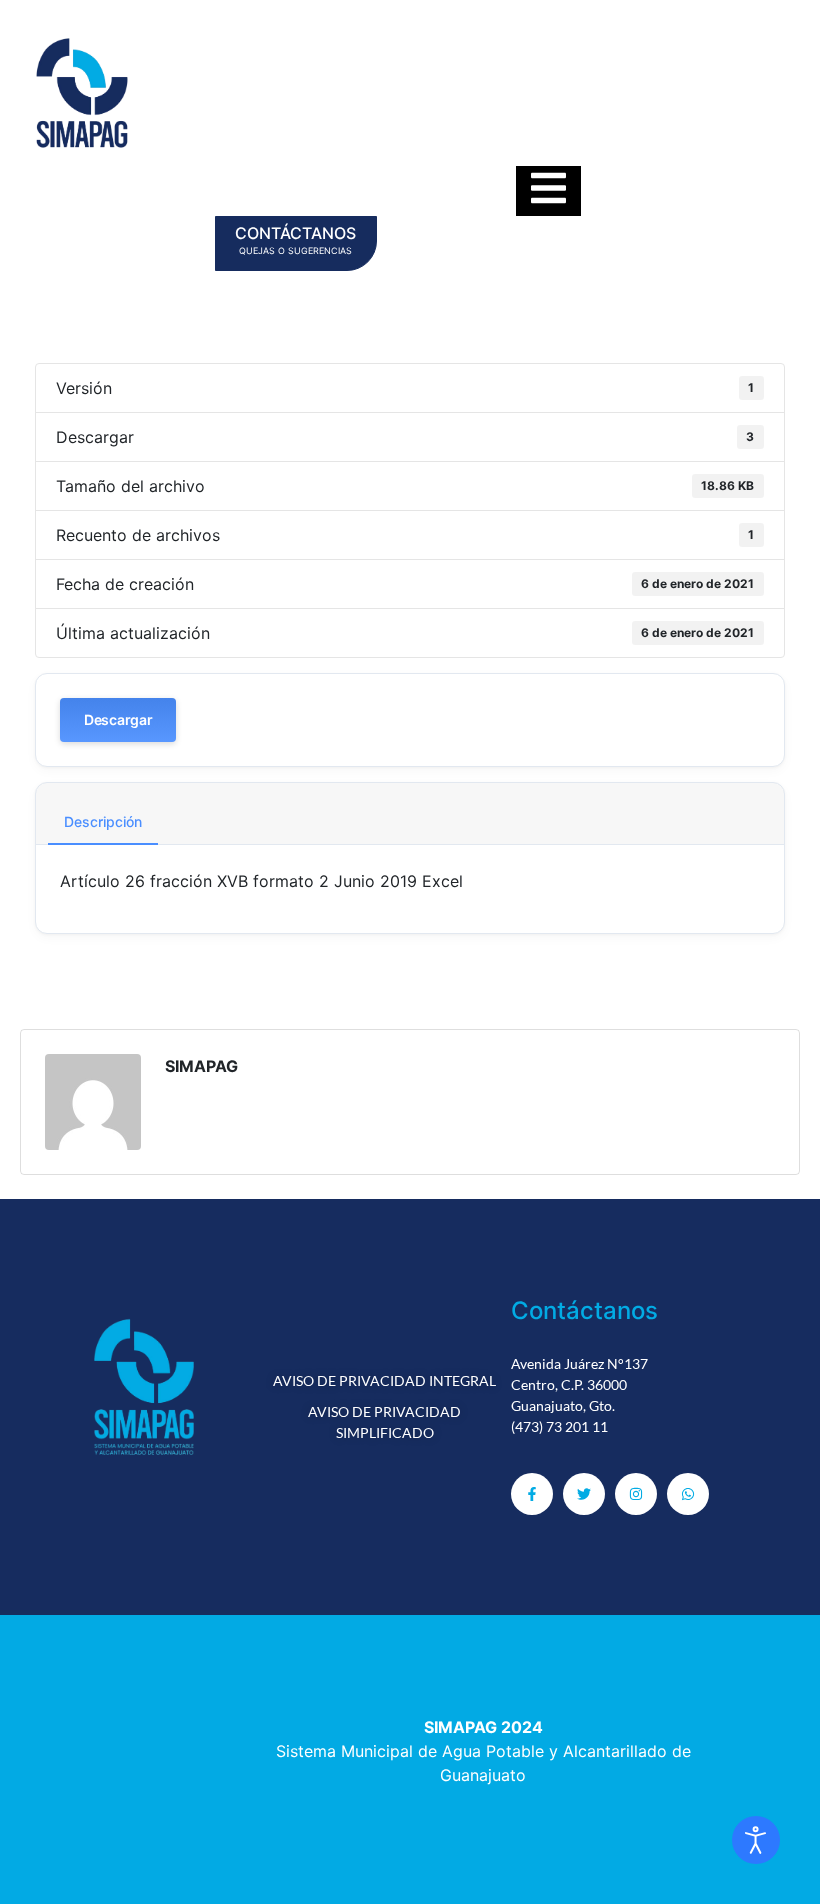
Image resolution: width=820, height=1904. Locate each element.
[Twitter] (584, 1494)
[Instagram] (636, 1494)
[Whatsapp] (688, 1494)
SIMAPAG (201, 1066)
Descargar (118, 719)
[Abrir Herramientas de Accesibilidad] (756, 1840)
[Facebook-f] (532, 1494)
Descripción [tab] (103, 821)
